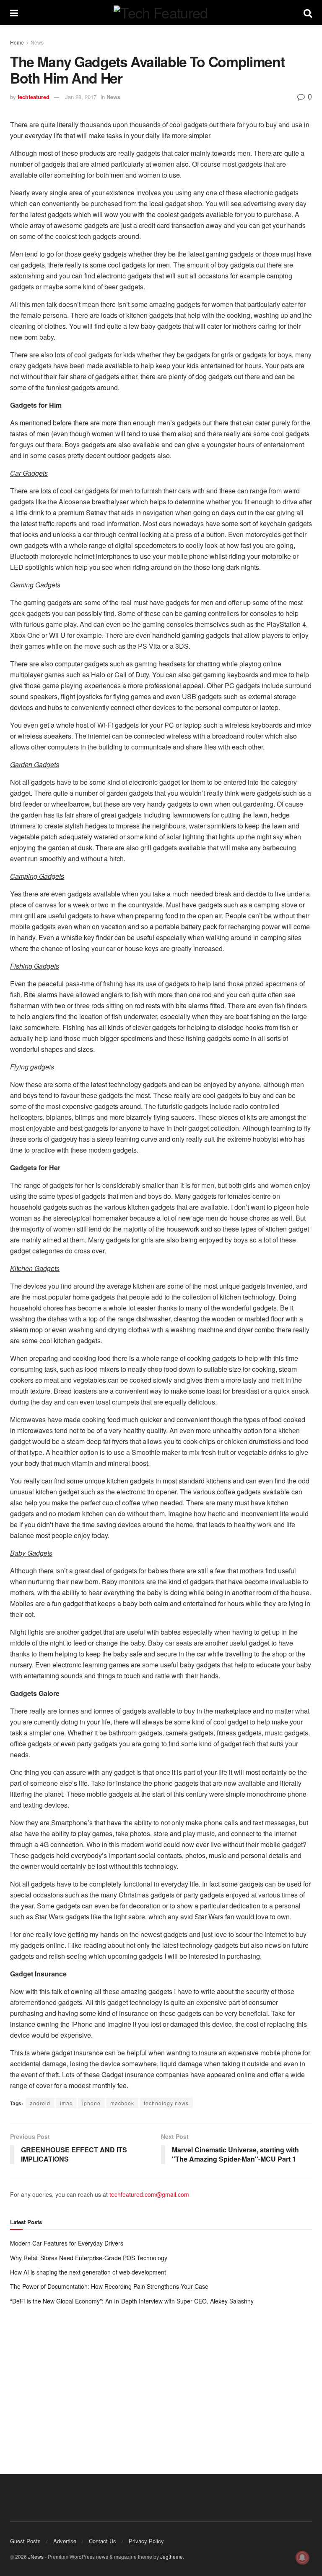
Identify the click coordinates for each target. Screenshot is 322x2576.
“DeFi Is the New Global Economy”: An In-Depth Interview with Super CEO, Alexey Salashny (132, 2301)
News (37, 42)
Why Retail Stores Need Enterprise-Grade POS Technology (89, 2258)
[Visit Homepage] (161, 13)
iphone (91, 2103)
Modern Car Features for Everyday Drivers (67, 2243)
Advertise (65, 2541)
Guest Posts (25, 2541)
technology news (166, 2103)
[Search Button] (308, 13)
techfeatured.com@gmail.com (149, 2194)
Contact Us (103, 2541)
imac (66, 2103)
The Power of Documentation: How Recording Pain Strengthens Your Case (109, 2286)
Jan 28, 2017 (81, 97)
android (40, 2103)
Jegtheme (171, 2556)
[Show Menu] (14, 13)
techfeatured (34, 97)
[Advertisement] (161, 2381)
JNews (36, 2556)
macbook (122, 2103)
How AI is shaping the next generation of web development (88, 2272)
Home (17, 42)
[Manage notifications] (302, 2558)
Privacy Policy (146, 2541)
